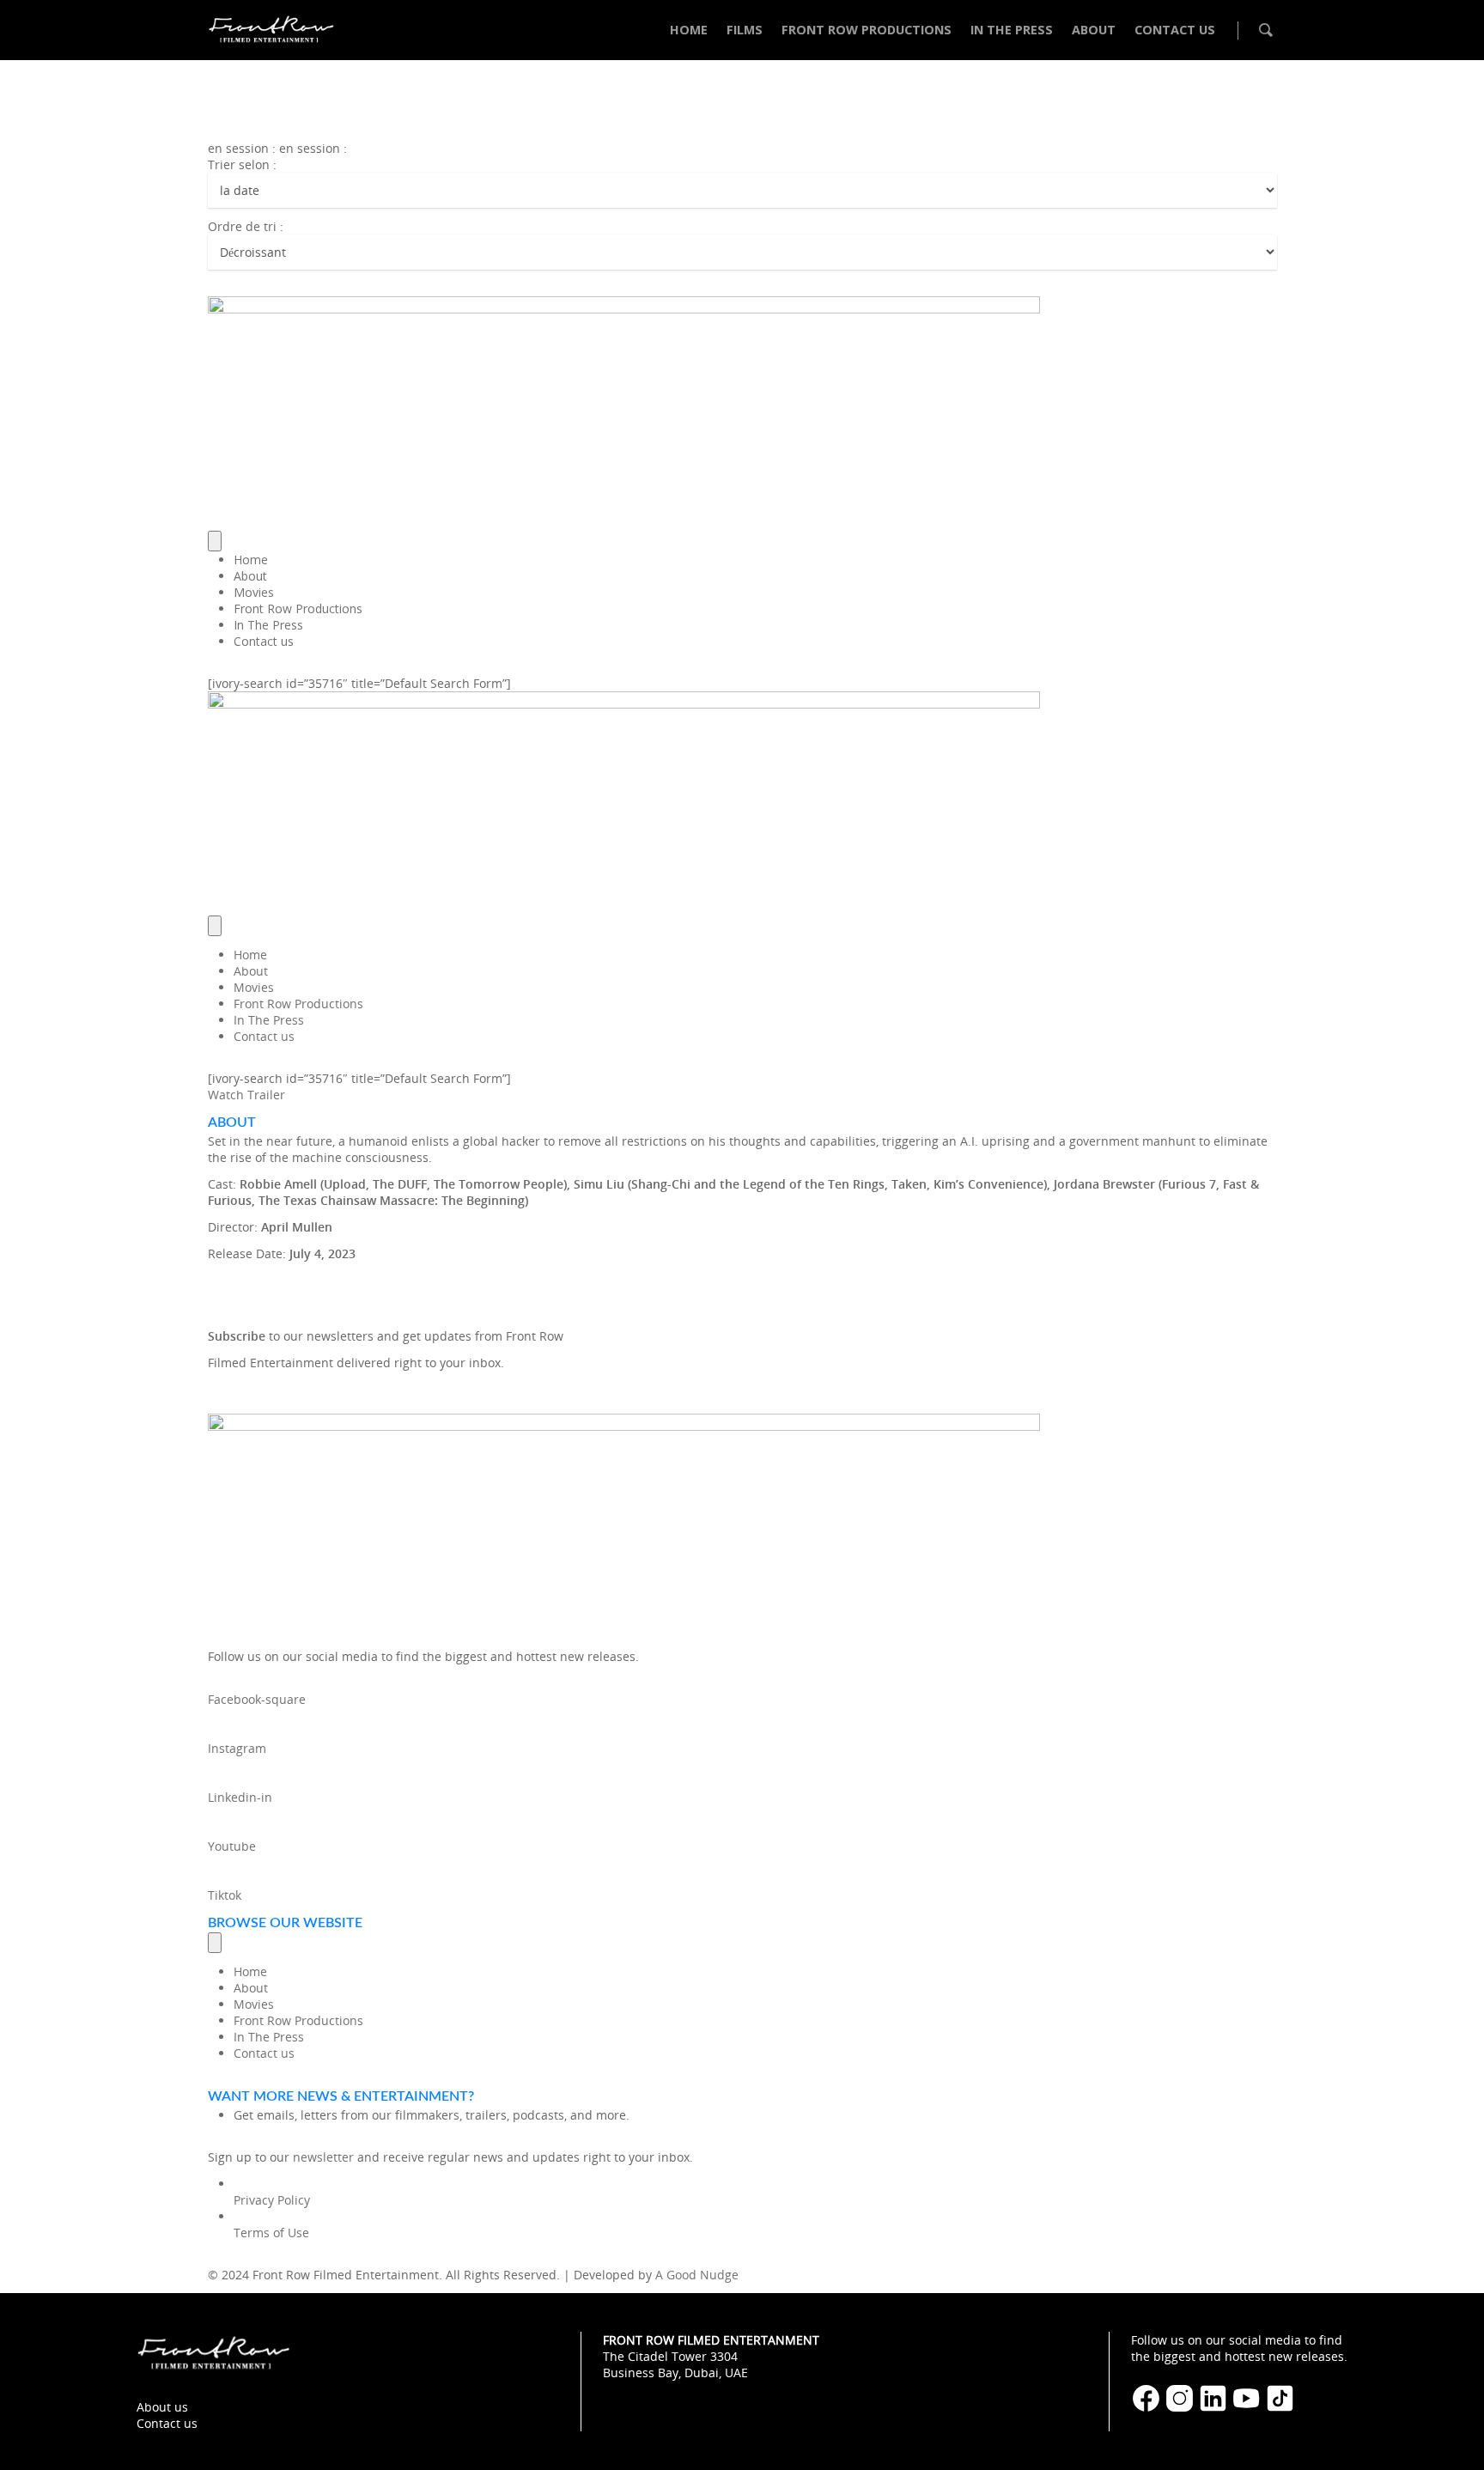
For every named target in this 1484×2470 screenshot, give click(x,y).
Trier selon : (242, 164)
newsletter (323, 2157)
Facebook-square (257, 1699)
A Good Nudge (697, 2275)
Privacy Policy (272, 2200)
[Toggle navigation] (215, 541)
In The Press (268, 625)
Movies (254, 592)
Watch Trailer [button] (246, 1095)
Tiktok (225, 1895)
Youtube (232, 1846)
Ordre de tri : (246, 226)
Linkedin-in (240, 1797)
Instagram (237, 1748)
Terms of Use (271, 2233)
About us (162, 2407)
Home (251, 560)
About (250, 576)
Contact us (264, 641)
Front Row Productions (298, 608)
